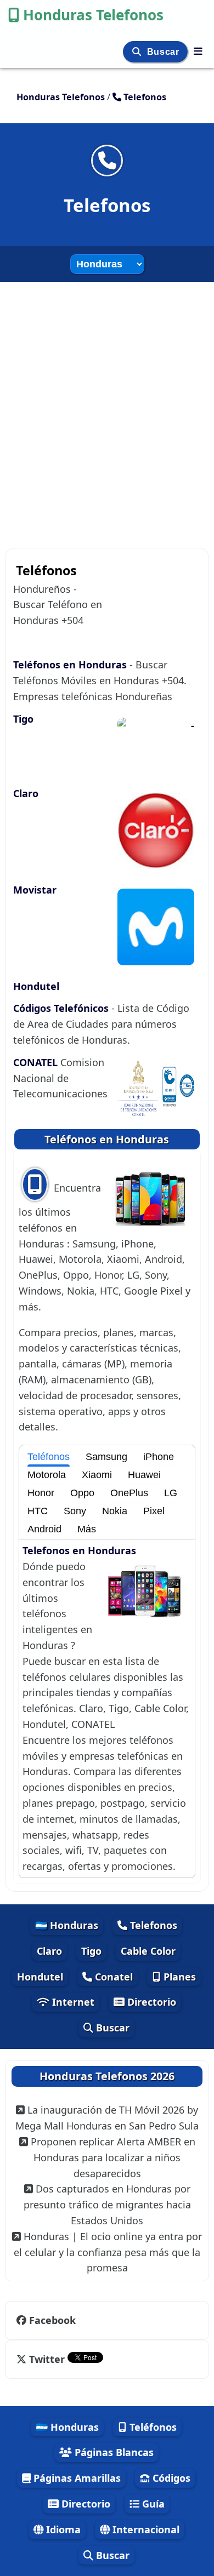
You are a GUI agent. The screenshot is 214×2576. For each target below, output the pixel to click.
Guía (152, 2504)
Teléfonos (49, 1457)
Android (44, 1529)
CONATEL (37, 1062)
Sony (75, 1511)
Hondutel (36, 986)
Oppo (82, 1493)
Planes (178, 1977)
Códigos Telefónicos (62, 1008)
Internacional (145, 2529)
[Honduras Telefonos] (198, 51)
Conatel (112, 1977)
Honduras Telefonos (93, 15)
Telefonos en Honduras (79, 1550)
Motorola (47, 1475)
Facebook (52, 2320)
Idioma (62, 2529)
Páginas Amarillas (76, 2478)
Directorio (150, 2002)
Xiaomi (97, 1475)
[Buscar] (138, 52)
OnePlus (129, 1493)
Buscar (164, 52)
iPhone (159, 1457)
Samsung (106, 1457)
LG (171, 1493)
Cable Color (148, 1951)
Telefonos (152, 1925)
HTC (38, 1511)
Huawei (144, 1475)
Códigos (170, 2478)
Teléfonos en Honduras (71, 665)
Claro (26, 793)
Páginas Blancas (113, 2452)
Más (87, 1529)
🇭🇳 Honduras (67, 1925)
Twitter (47, 2359)
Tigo (23, 719)
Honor (41, 1493)
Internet (72, 2002)
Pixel (154, 1511)
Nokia (115, 1511)
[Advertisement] (107, 410)
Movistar (35, 890)
